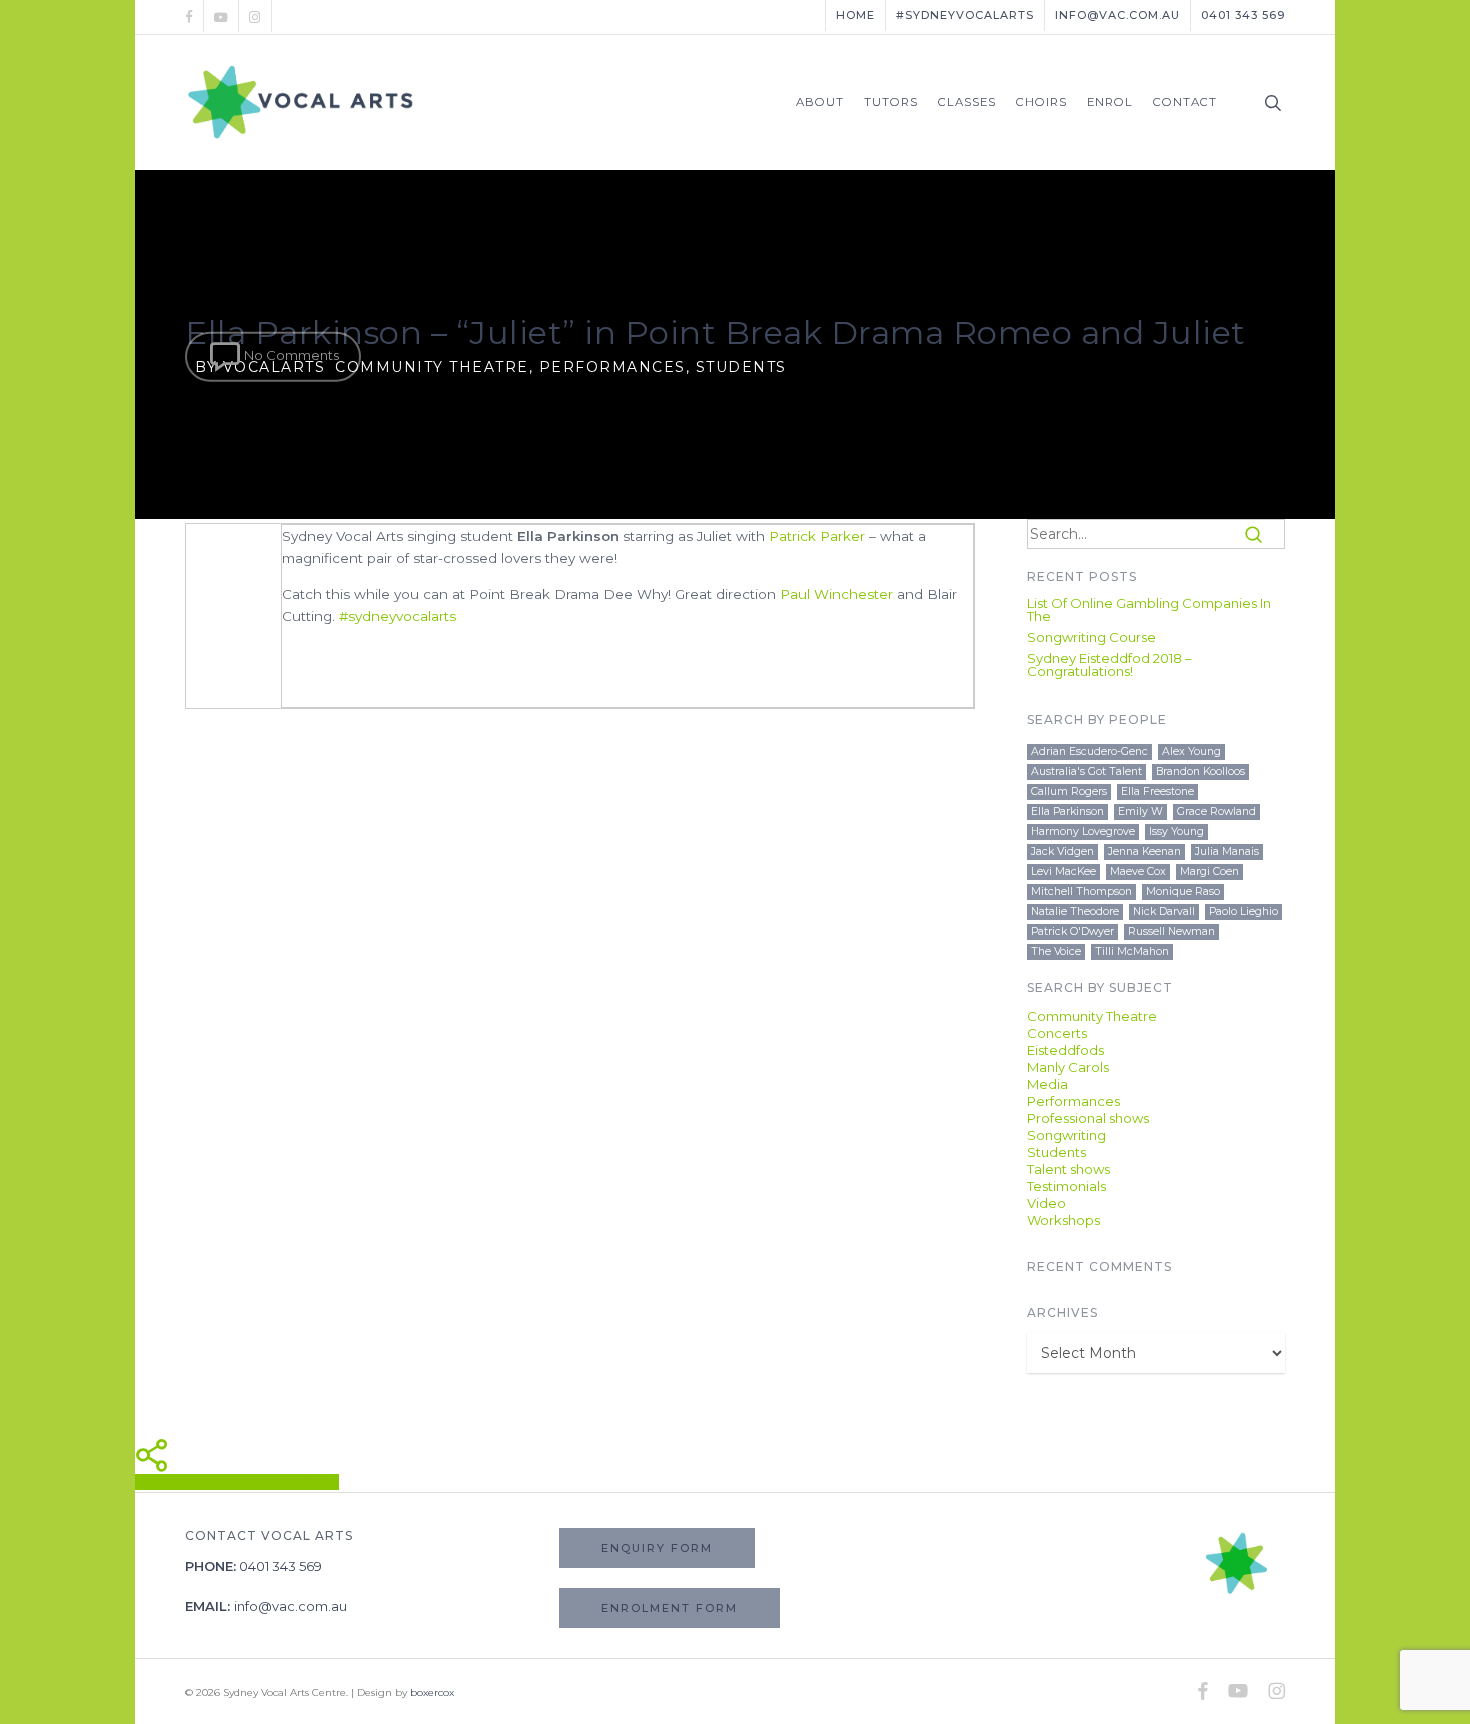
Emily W (1140, 811)
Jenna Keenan (1144, 851)
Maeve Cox (1138, 871)
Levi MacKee (1063, 871)
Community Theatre (432, 367)
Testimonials (1066, 1186)
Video (1046, 1203)
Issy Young (1176, 831)
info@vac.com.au (290, 1606)
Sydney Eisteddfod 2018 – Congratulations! (1109, 665)
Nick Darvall (1164, 911)
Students (741, 367)
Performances (612, 367)
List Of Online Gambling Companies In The (1149, 610)
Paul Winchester (836, 594)
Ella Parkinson (1067, 811)
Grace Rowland (1216, 811)
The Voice (1056, 951)
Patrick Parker (817, 536)
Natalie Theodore (1075, 911)
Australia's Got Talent (1086, 771)
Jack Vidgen (1062, 851)
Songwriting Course (1091, 637)
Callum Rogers (1069, 791)
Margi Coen (1209, 871)
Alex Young (1191, 751)
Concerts (1057, 1033)
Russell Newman (1171, 931)
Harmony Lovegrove (1083, 831)
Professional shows (1088, 1118)
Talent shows (1068, 1169)
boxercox (432, 1692)
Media (1047, 1084)
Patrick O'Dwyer (1072, 931)
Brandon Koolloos (1200, 771)
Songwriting (1066, 1135)
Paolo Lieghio (1243, 911)
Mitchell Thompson (1081, 891)
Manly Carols (1068, 1067)
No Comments (290, 355)
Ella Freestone (1157, 791)
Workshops (1063, 1220)
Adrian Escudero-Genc (1089, 751)
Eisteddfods (1065, 1050)
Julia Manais (1227, 851)
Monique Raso (1183, 891)
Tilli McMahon (1132, 951)
